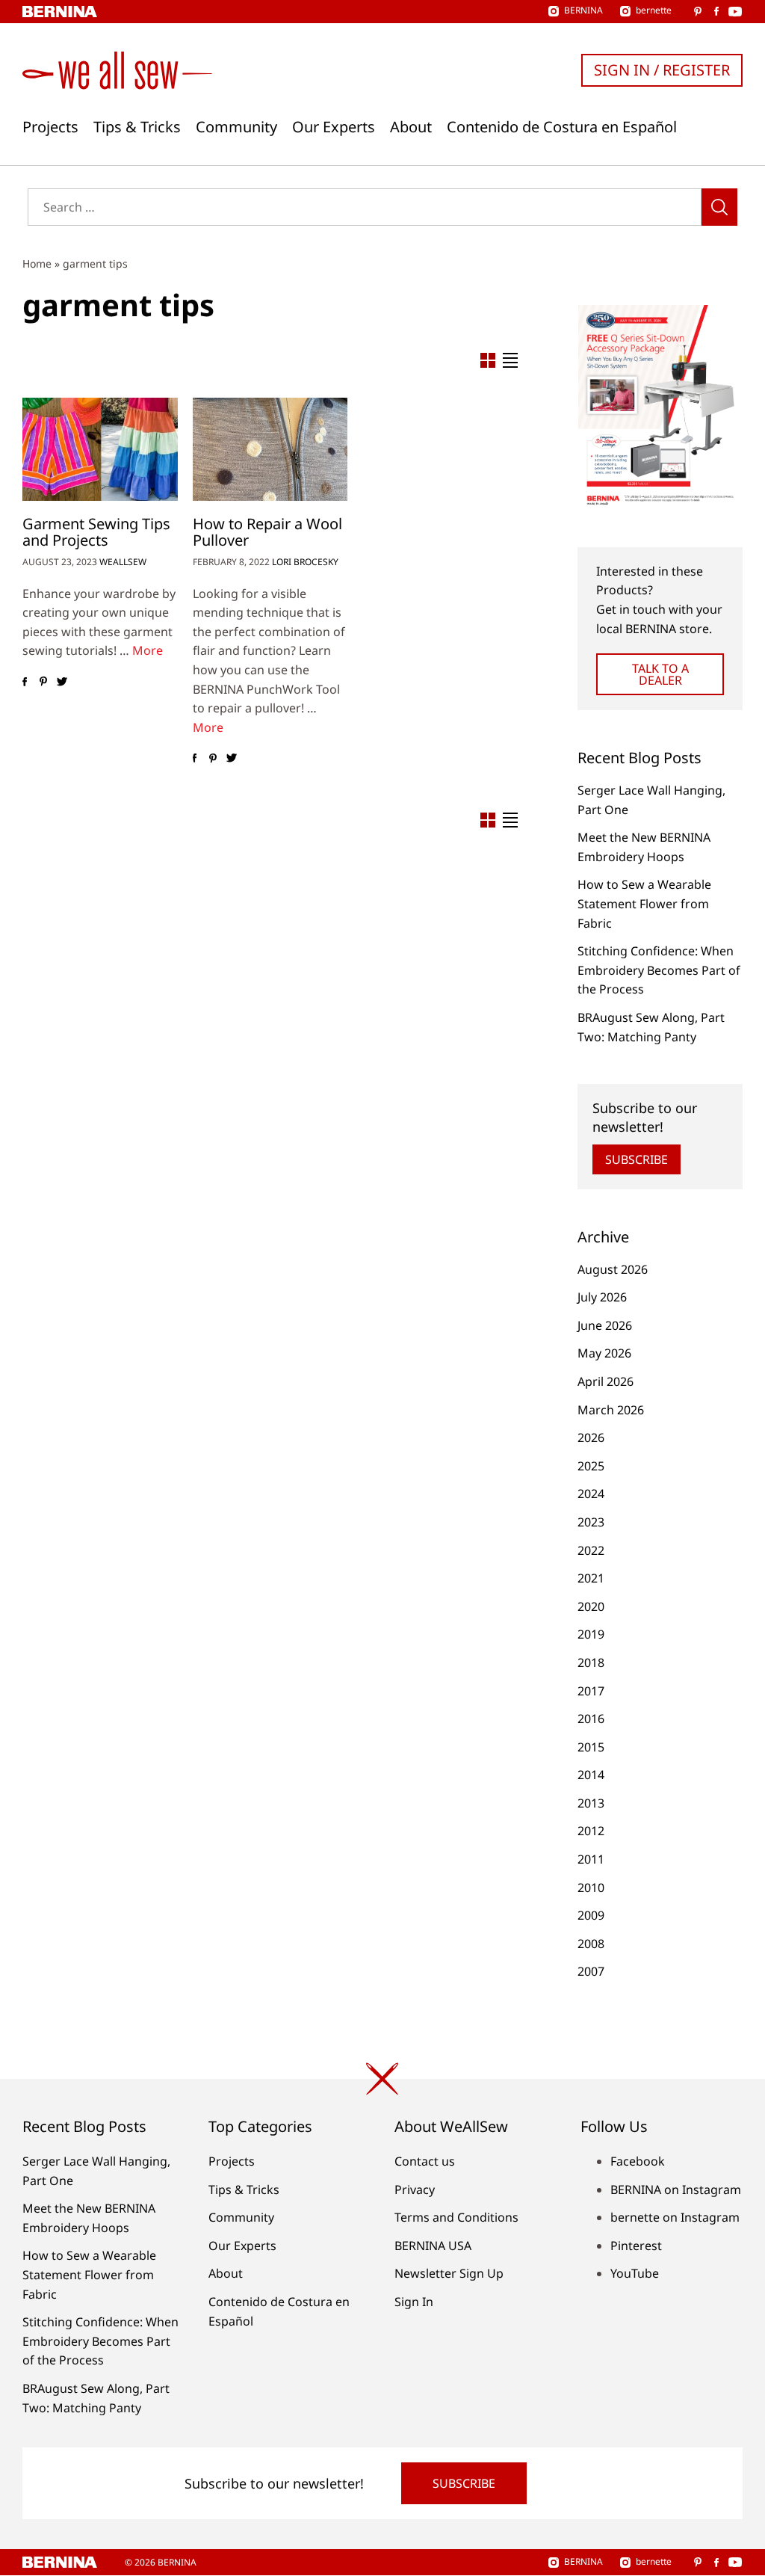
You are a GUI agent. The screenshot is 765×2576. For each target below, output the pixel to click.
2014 (591, 1775)
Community (236, 127)
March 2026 (611, 1410)
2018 (591, 1663)
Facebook (638, 2161)
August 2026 (613, 1269)
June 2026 (605, 1325)
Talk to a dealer (660, 674)
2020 (591, 1606)
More (148, 650)
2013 (591, 1803)
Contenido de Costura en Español (562, 127)
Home (37, 264)
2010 (591, 1888)
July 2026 (602, 1297)
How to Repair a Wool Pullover (267, 532)
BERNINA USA (433, 2246)
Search (719, 207)
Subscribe (637, 1159)
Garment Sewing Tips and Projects (96, 532)
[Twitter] (62, 682)
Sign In (414, 2302)
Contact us (425, 2161)
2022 (591, 1550)
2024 (591, 1494)
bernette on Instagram (675, 2217)
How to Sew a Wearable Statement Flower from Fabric (644, 903)
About (411, 127)
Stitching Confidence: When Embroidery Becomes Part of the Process (659, 970)
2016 (591, 1719)
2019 (591, 1634)
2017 (591, 1691)
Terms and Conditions (456, 2217)
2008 (591, 1944)
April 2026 (606, 1381)
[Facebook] (24, 682)
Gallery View (488, 360)
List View (510, 360)
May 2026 (604, 1353)
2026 (591, 1438)
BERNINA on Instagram (676, 2190)
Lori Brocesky (305, 562)
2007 (591, 1971)
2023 (591, 1522)
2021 (591, 1578)
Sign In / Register (662, 70)
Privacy (415, 2190)
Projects (50, 127)
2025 (591, 1466)
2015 (591, 1747)
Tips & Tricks (137, 127)
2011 (591, 1859)
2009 (591, 1915)
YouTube (635, 2273)
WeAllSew (123, 562)
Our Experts (334, 127)
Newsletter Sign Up (449, 2273)
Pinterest (636, 2246)
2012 (591, 1831)
